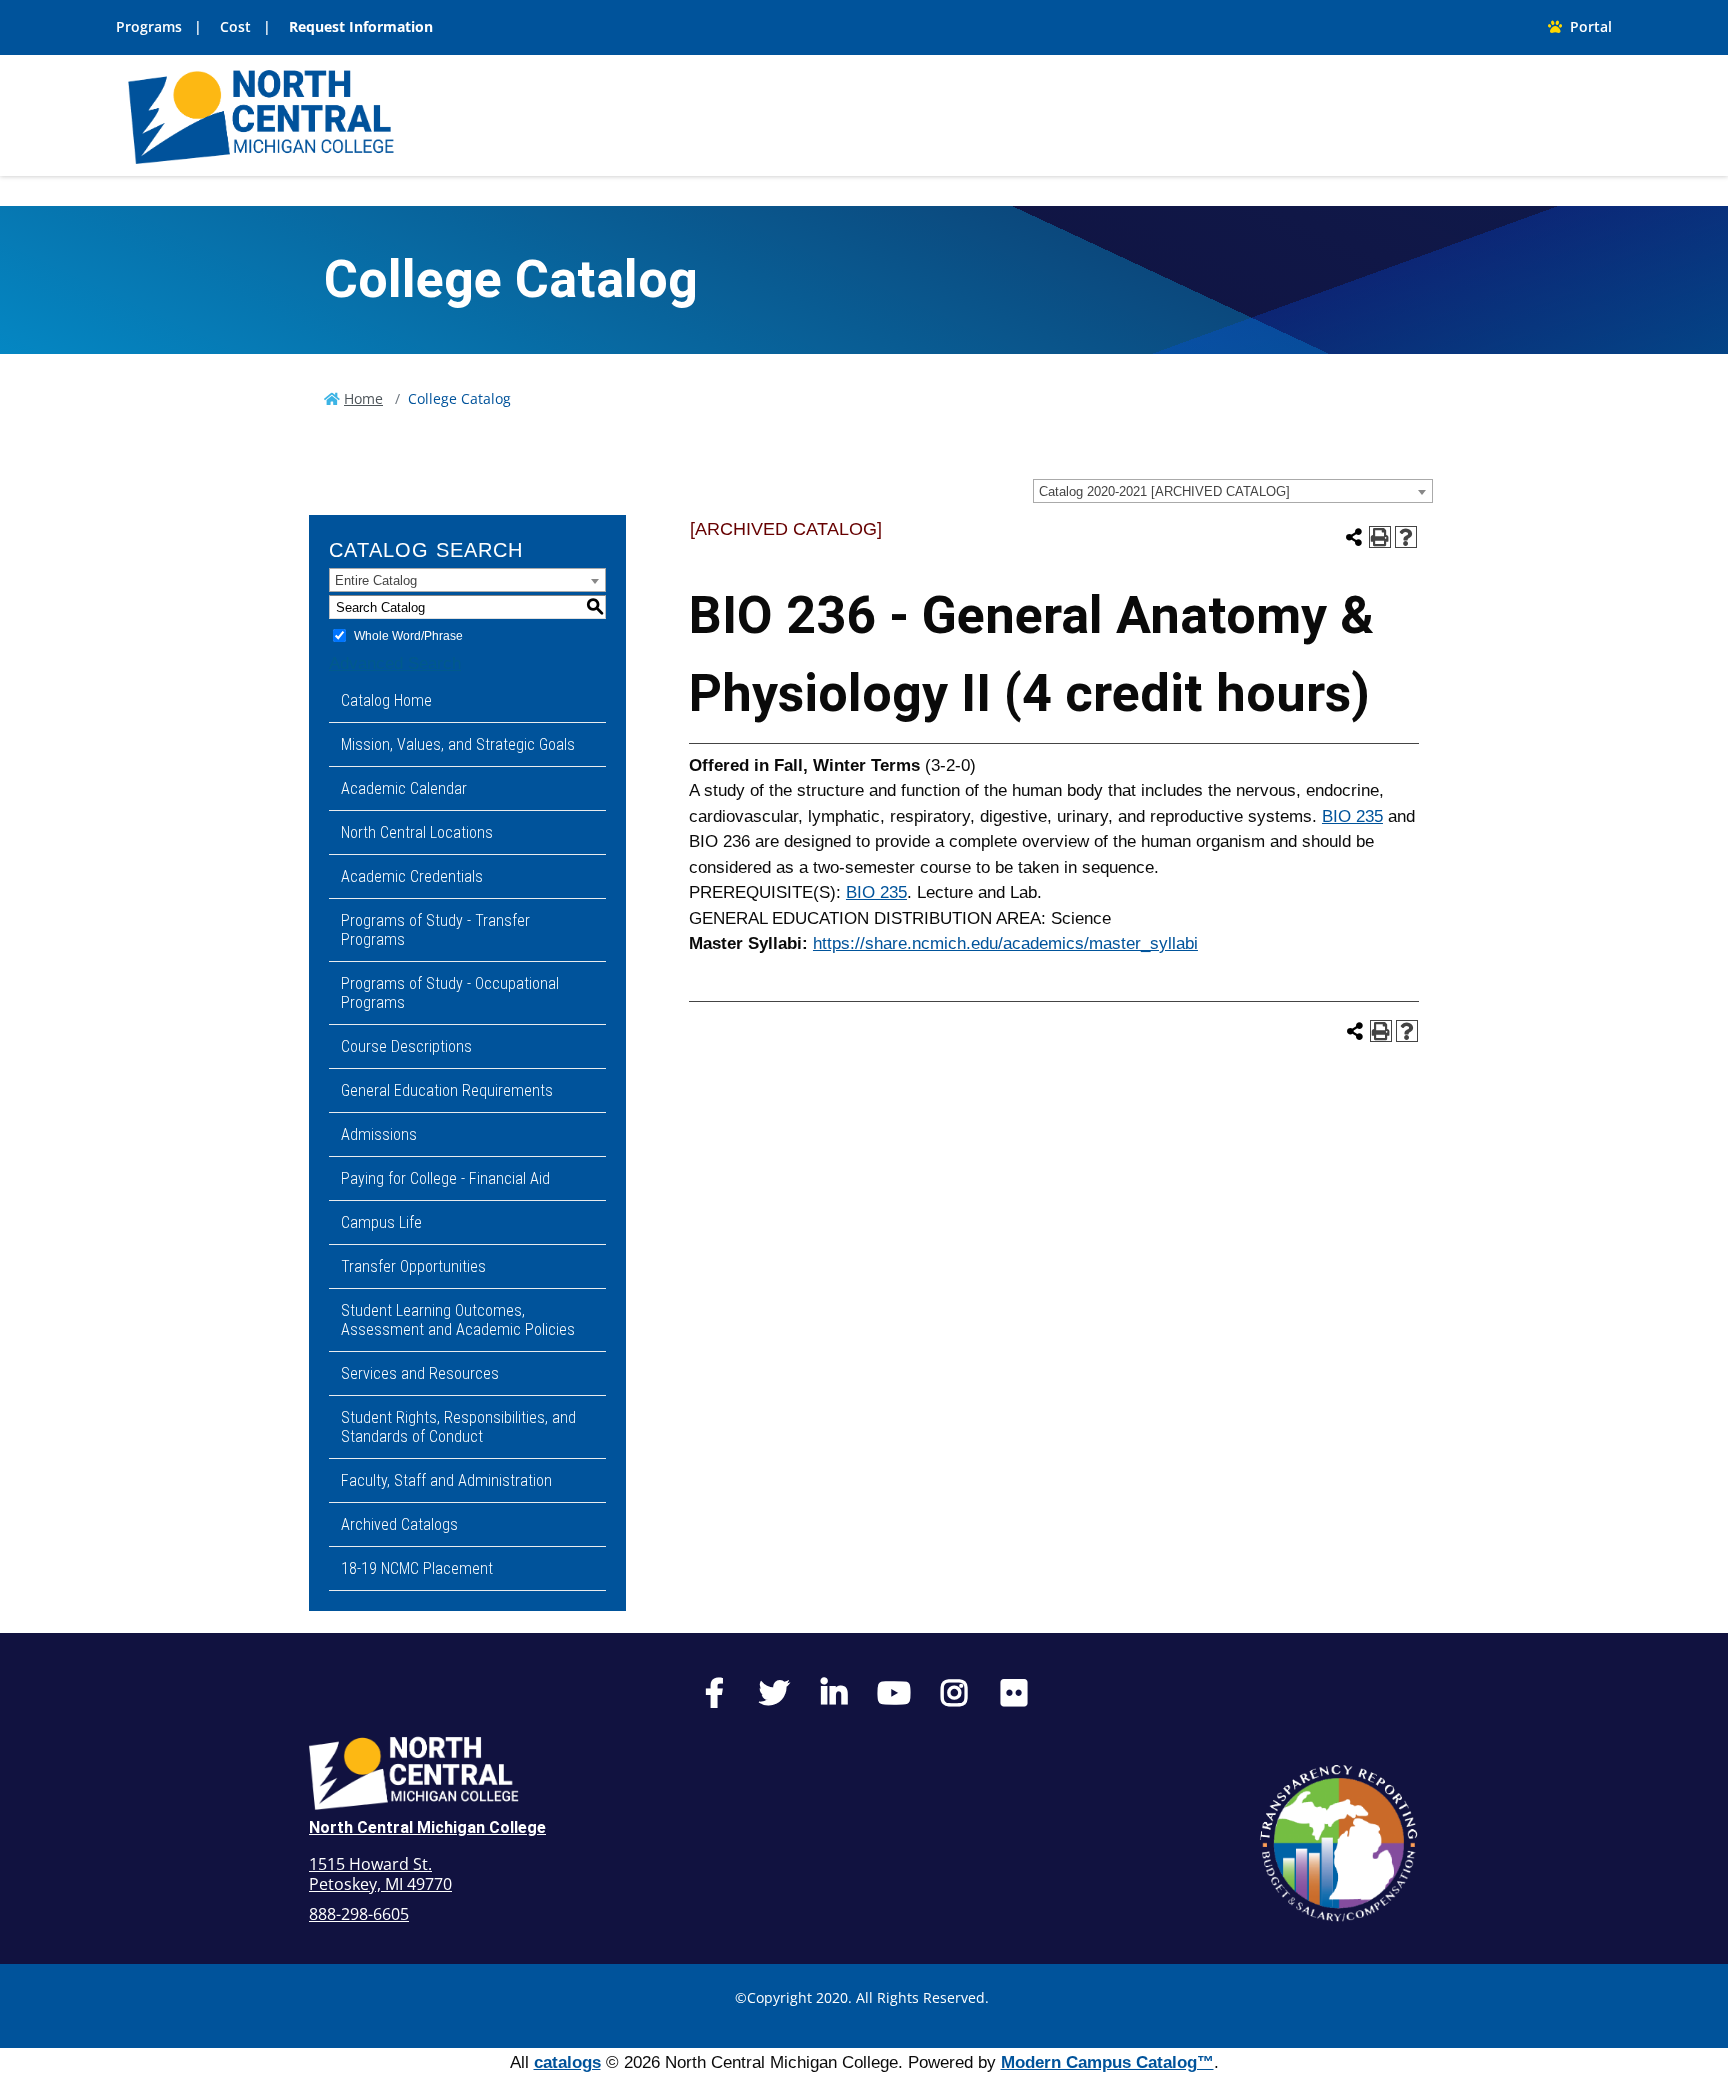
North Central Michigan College (427, 1827)
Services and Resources (420, 1373)
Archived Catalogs (399, 1524)
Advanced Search (395, 663)
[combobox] (1233, 491)
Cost (235, 26)
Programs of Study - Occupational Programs (450, 993)
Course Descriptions (406, 1046)
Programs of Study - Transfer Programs (435, 930)
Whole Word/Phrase (408, 636)
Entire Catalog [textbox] (376, 580)
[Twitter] (774, 1698)
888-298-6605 (359, 1914)
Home (363, 398)
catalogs (567, 2062)
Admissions (379, 1134)
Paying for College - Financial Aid (445, 1178)
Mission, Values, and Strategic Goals (458, 744)
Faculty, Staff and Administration (446, 1480)
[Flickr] (1014, 1698)
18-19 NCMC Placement (417, 1568)
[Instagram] (954, 1698)
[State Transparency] (1339, 1843)
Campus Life (381, 1222)
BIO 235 (1352, 816)
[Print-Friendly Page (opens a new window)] (1380, 537)
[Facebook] (714, 1698)
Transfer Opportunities (413, 1266)
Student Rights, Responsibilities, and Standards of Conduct (458, 1427)
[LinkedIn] (834, 1698)
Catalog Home (386, 700)
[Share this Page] (1354, 537)
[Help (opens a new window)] (1406, 537)
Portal (1587, 26)
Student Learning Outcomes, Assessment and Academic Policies (458, 1320)
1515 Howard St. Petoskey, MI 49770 (380, 1874)
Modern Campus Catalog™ (1107, 2062)
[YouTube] (894, 1698)
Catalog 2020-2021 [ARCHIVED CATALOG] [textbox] (1164, 491)
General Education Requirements (447, 1090)
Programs (149, 26)
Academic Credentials (412, 876)
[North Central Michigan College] (261, 114)
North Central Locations (417, 832)
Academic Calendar (404, 788)
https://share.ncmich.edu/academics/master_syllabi (1005, 943)
